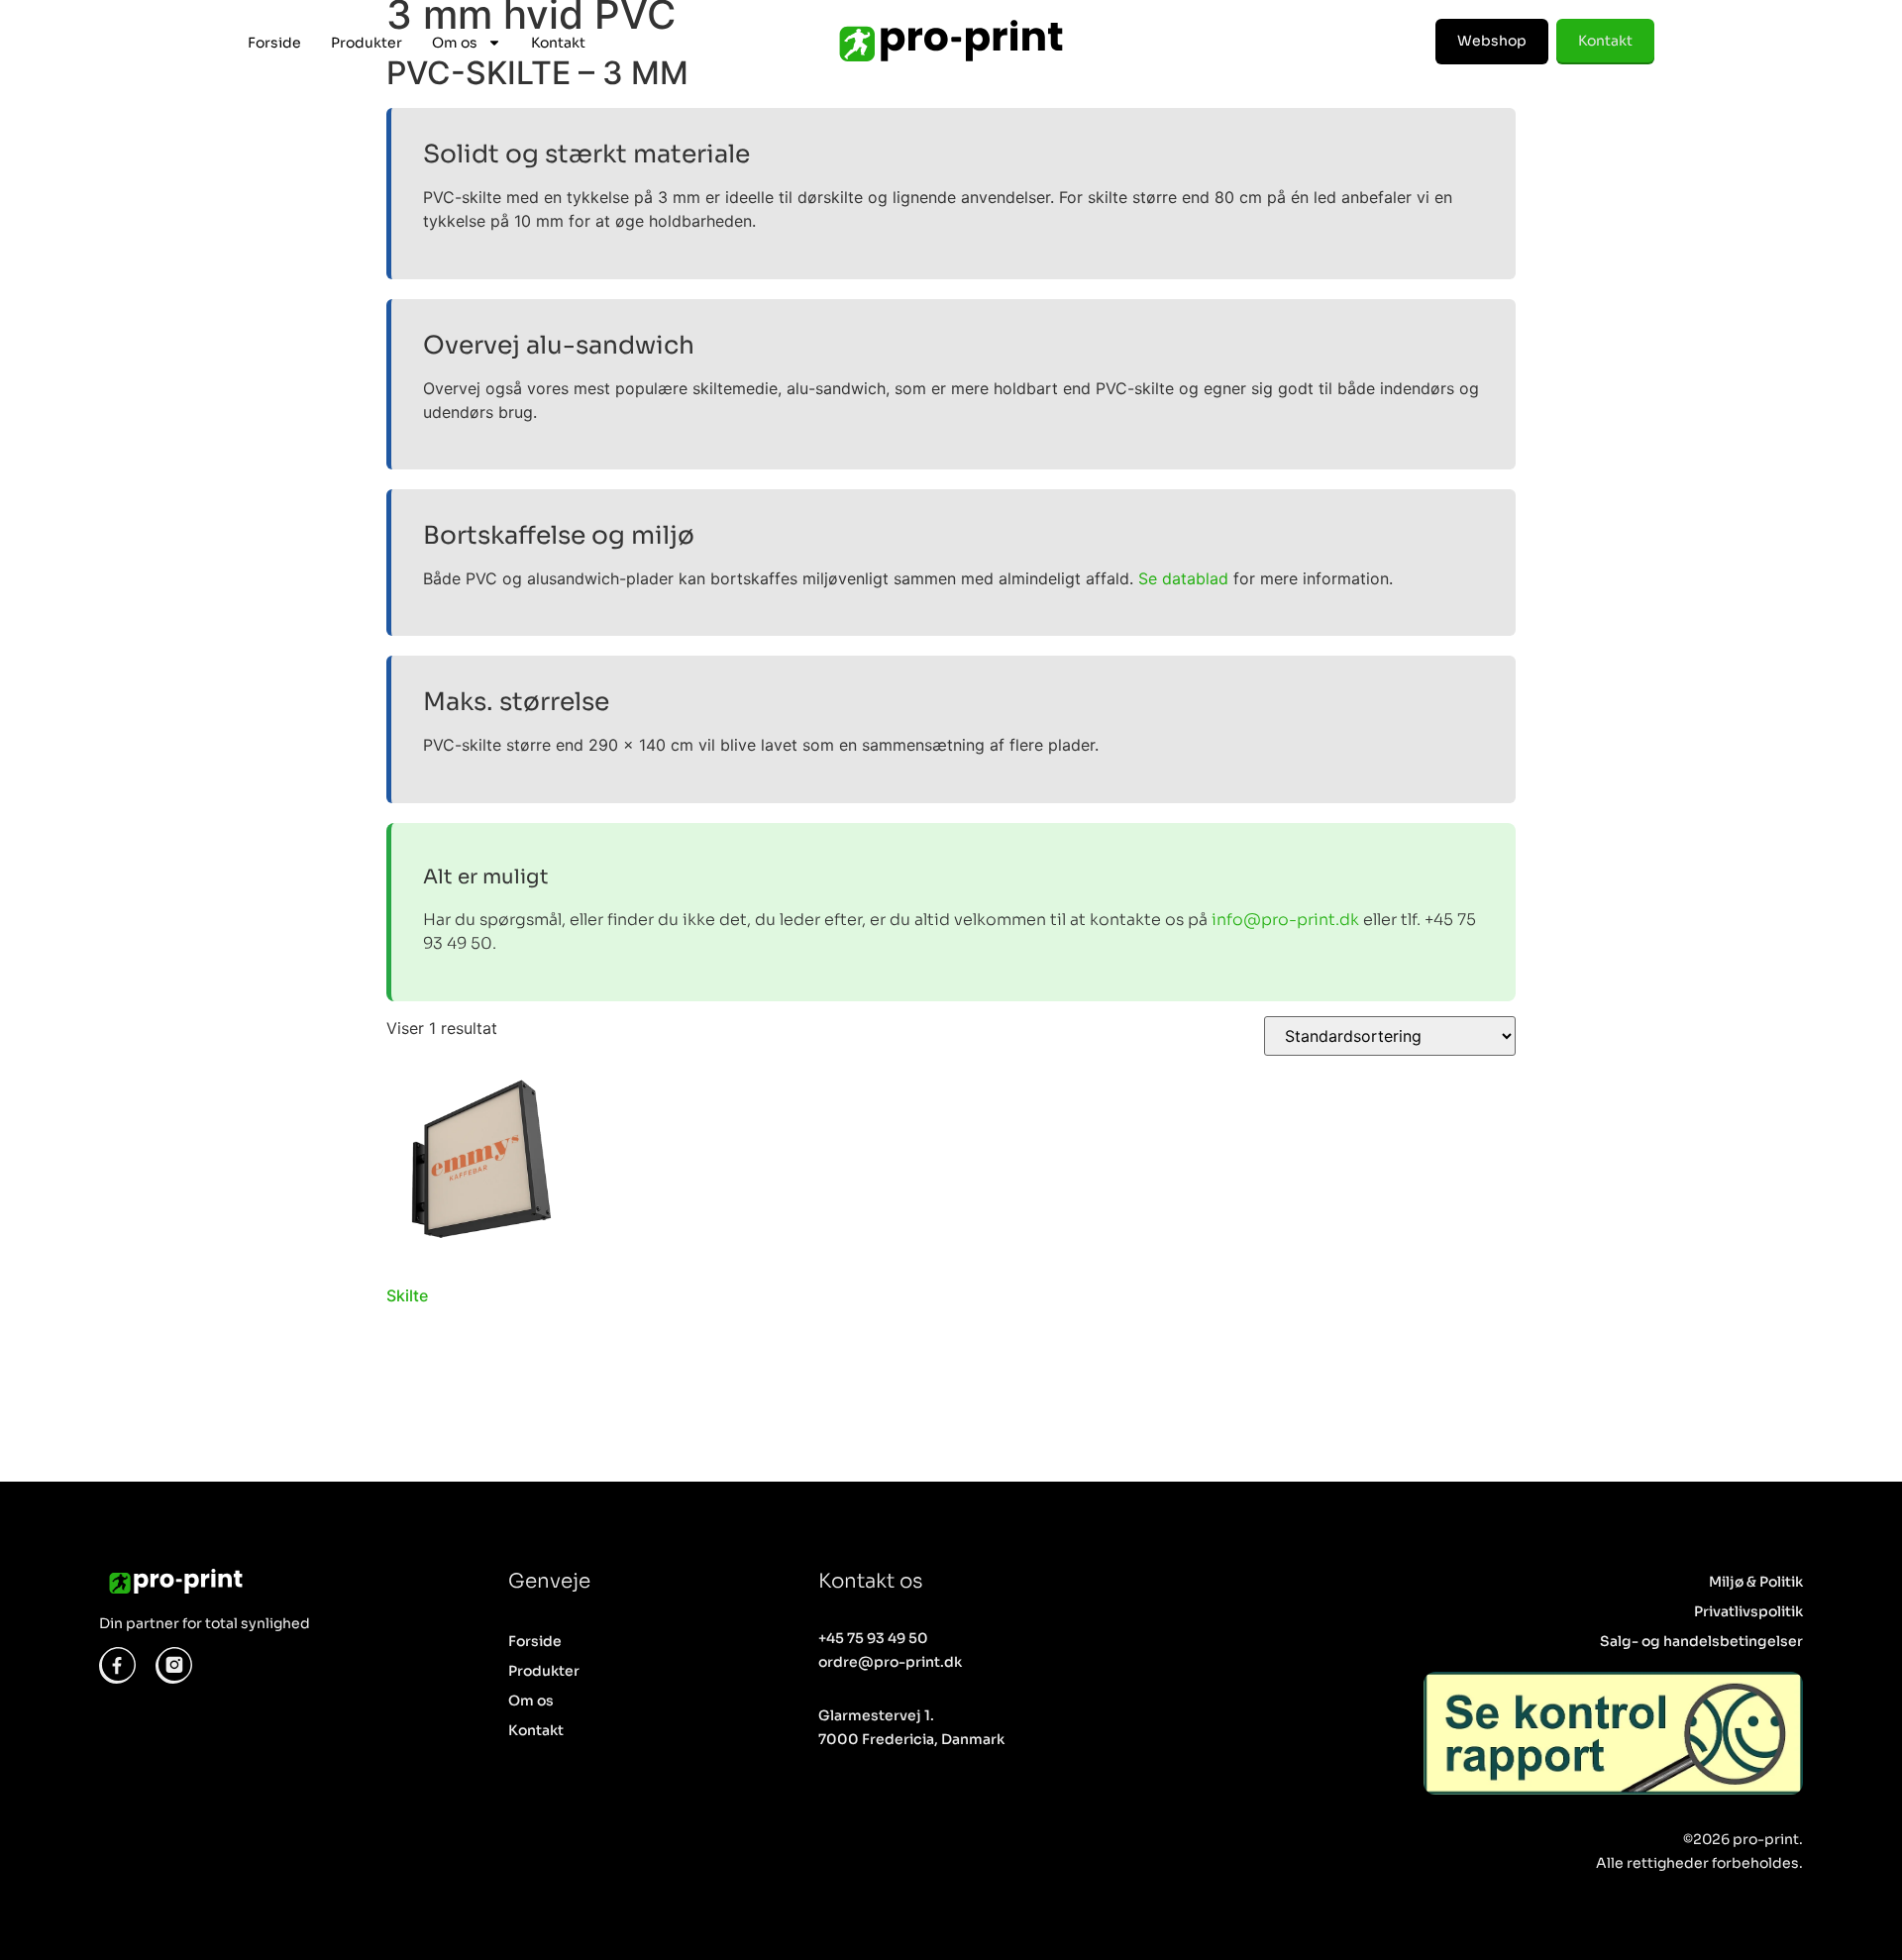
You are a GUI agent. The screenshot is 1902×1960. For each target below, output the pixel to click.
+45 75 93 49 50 (873, 1638)
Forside (274, 43)
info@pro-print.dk (1285, 920)
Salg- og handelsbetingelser (1701, 1641)
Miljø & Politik (1756, 1582)
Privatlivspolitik (1748, 1611)
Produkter (367, 43)
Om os (455, 43)
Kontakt (558, 43)
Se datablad (1183, 578)
